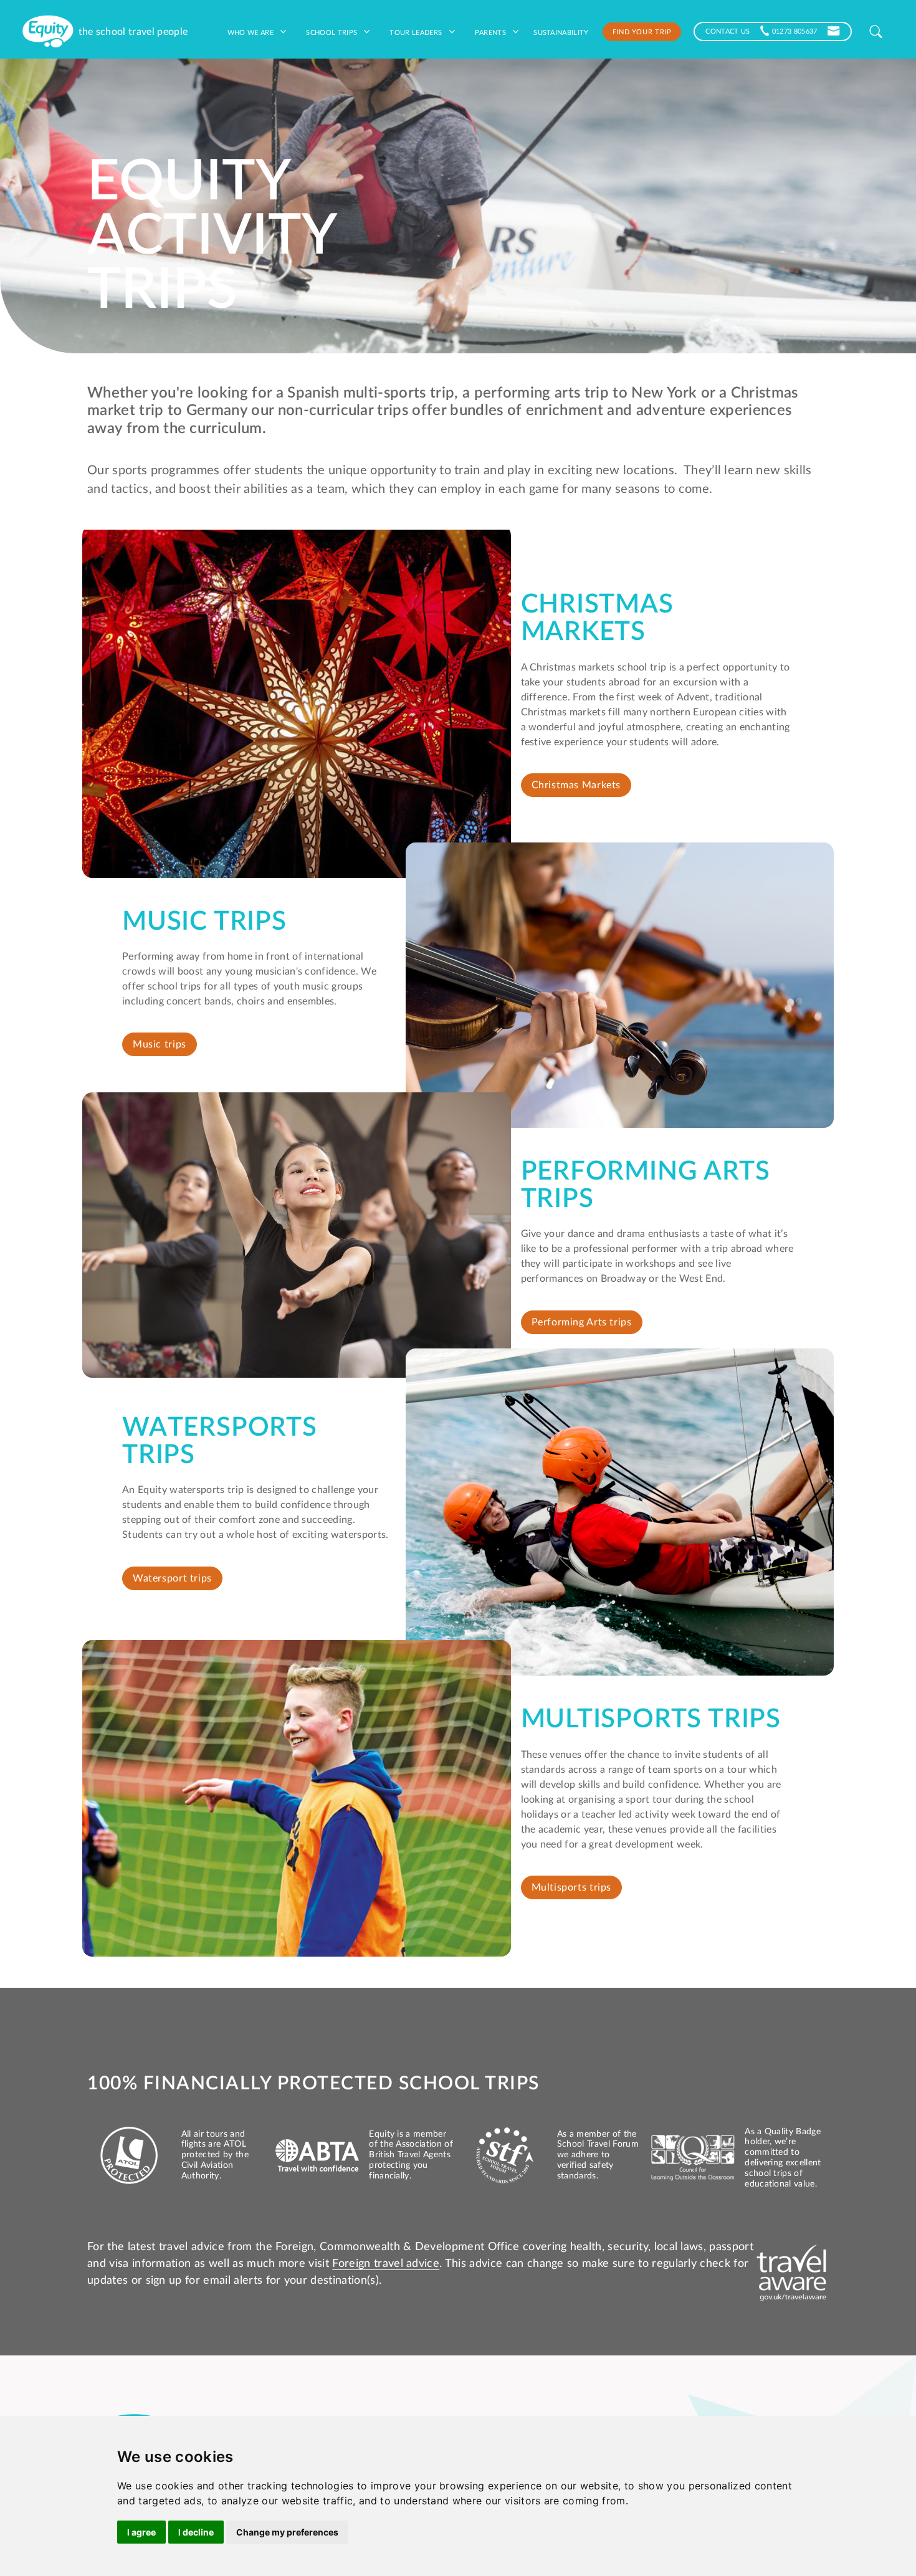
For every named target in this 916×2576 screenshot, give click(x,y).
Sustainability (561, 32)
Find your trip (642, 31)
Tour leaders (417, 32)
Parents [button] (492, 32)
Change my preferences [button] (287, 2532)
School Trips (332, 32)
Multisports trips (572, 1887)
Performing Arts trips (582, 1322)
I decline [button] (196, 2532)
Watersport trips (172, 1578)
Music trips (160, 1044)
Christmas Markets (576, 785)
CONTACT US (728, 31)
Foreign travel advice (386, 2264)
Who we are (252, 32)
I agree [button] (141, 2532)
